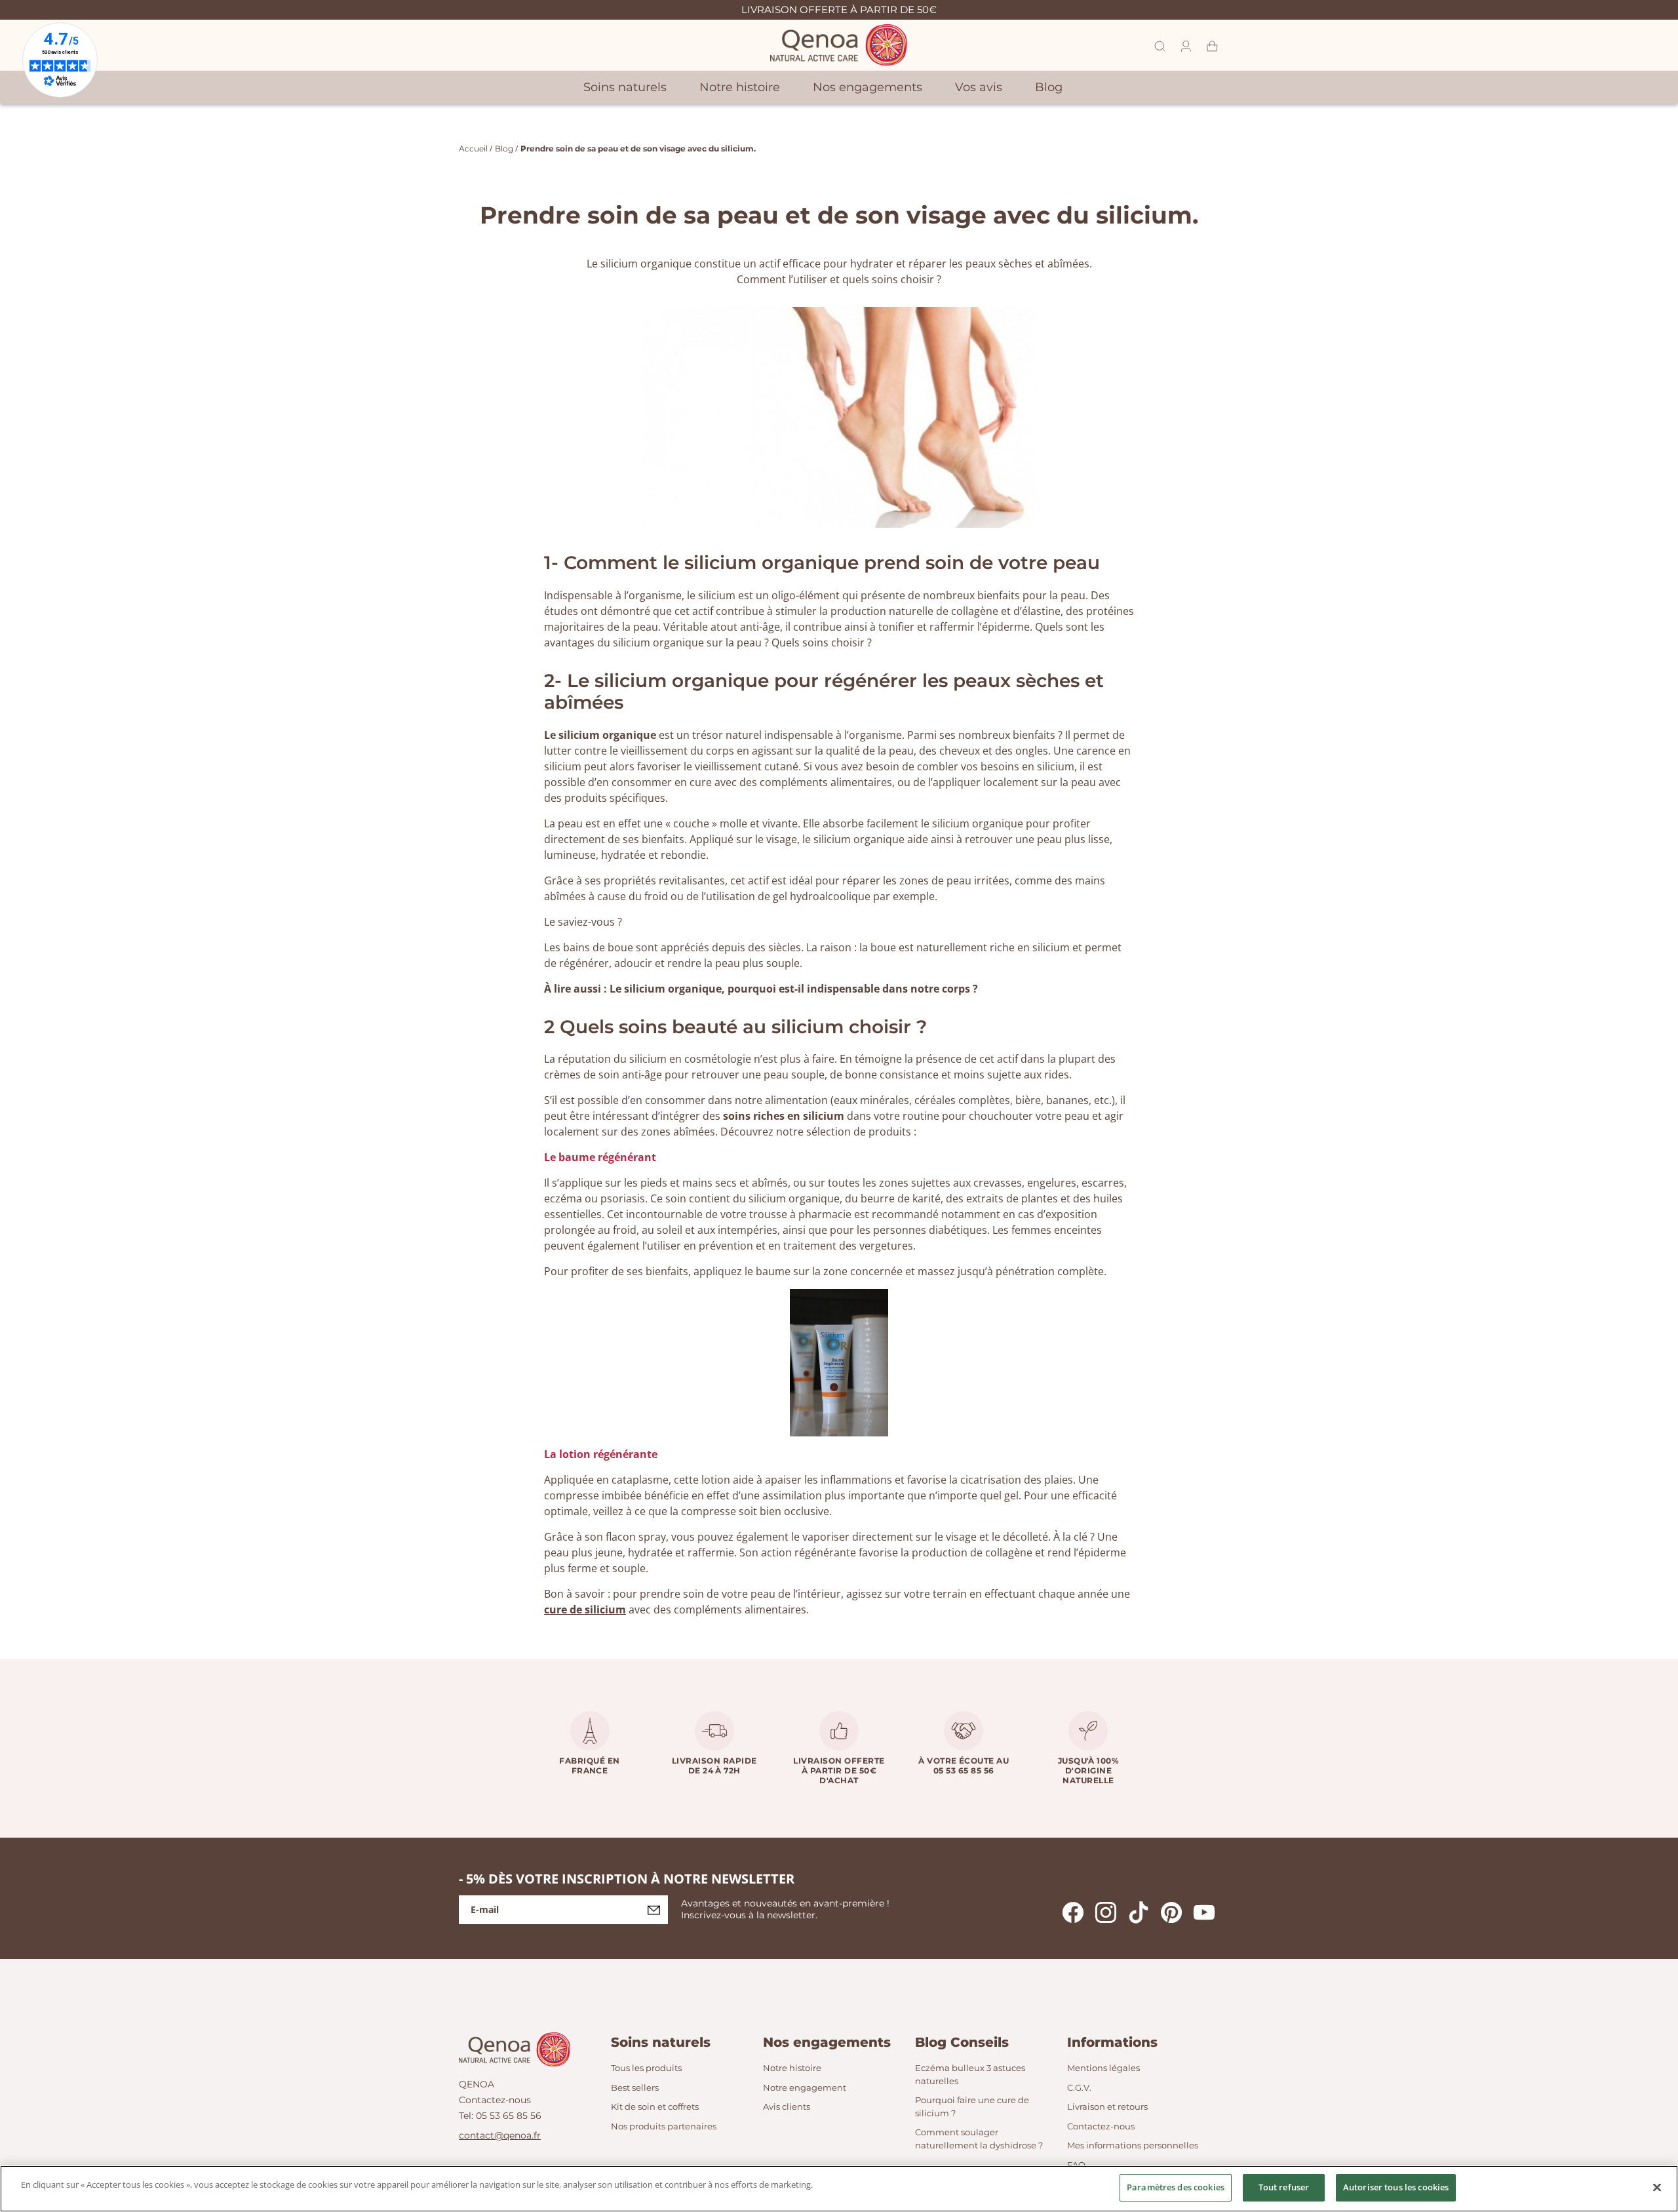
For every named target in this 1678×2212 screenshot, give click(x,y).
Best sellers (635, 2087)
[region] (839, 2189)
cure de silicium (585, 1610)
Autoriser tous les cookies (1396, 2187)
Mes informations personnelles (1133, 2145)
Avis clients (787, 2106)
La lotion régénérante (601, 1454)
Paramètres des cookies (1176, 2187)
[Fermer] (1657, 2187)
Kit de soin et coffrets (655, 2106)
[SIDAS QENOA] (839, 45)
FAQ (1076, 2165)
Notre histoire (792, 2068)
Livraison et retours (1107, 2106)
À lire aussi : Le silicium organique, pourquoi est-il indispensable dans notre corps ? (761, 989)
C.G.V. (1079, 2087)
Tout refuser (1284, 2187)
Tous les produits (646, 2068)
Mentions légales (1103, 2068)
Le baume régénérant (601, 1157)
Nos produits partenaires (664, 2126)
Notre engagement (805, 2087)
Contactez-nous (495, 2100)
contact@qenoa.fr (500, 2135)
